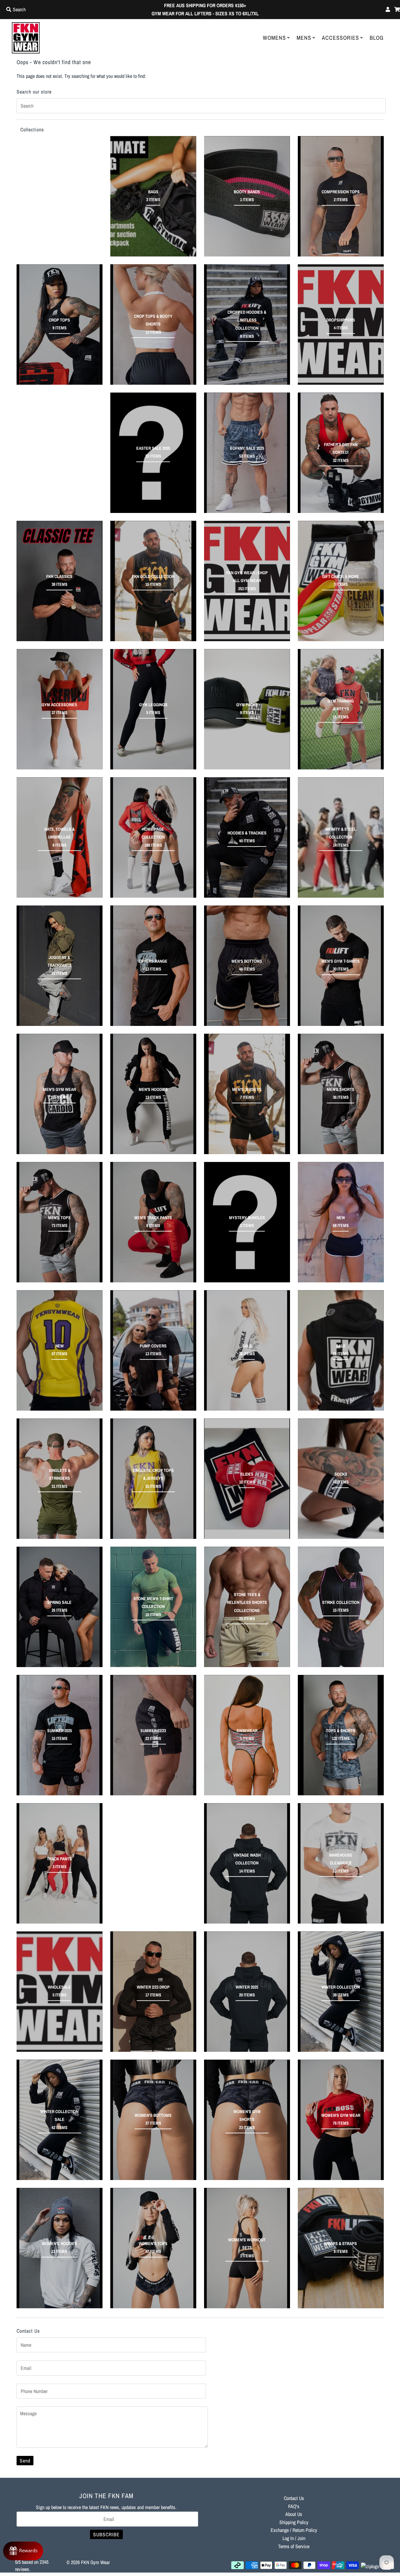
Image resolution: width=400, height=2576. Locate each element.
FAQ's (294, 2506)
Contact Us (294, 2498)
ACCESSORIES (340, 38)
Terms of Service (294, 2546)
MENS (304, 38)
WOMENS (274, 38)
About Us (294, 2514)
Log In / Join (294, 2538)
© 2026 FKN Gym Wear (88, 2562)
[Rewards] (23, 2551)
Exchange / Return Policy (294, 2530)
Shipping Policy (294, 2522)
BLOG (377, 38)
